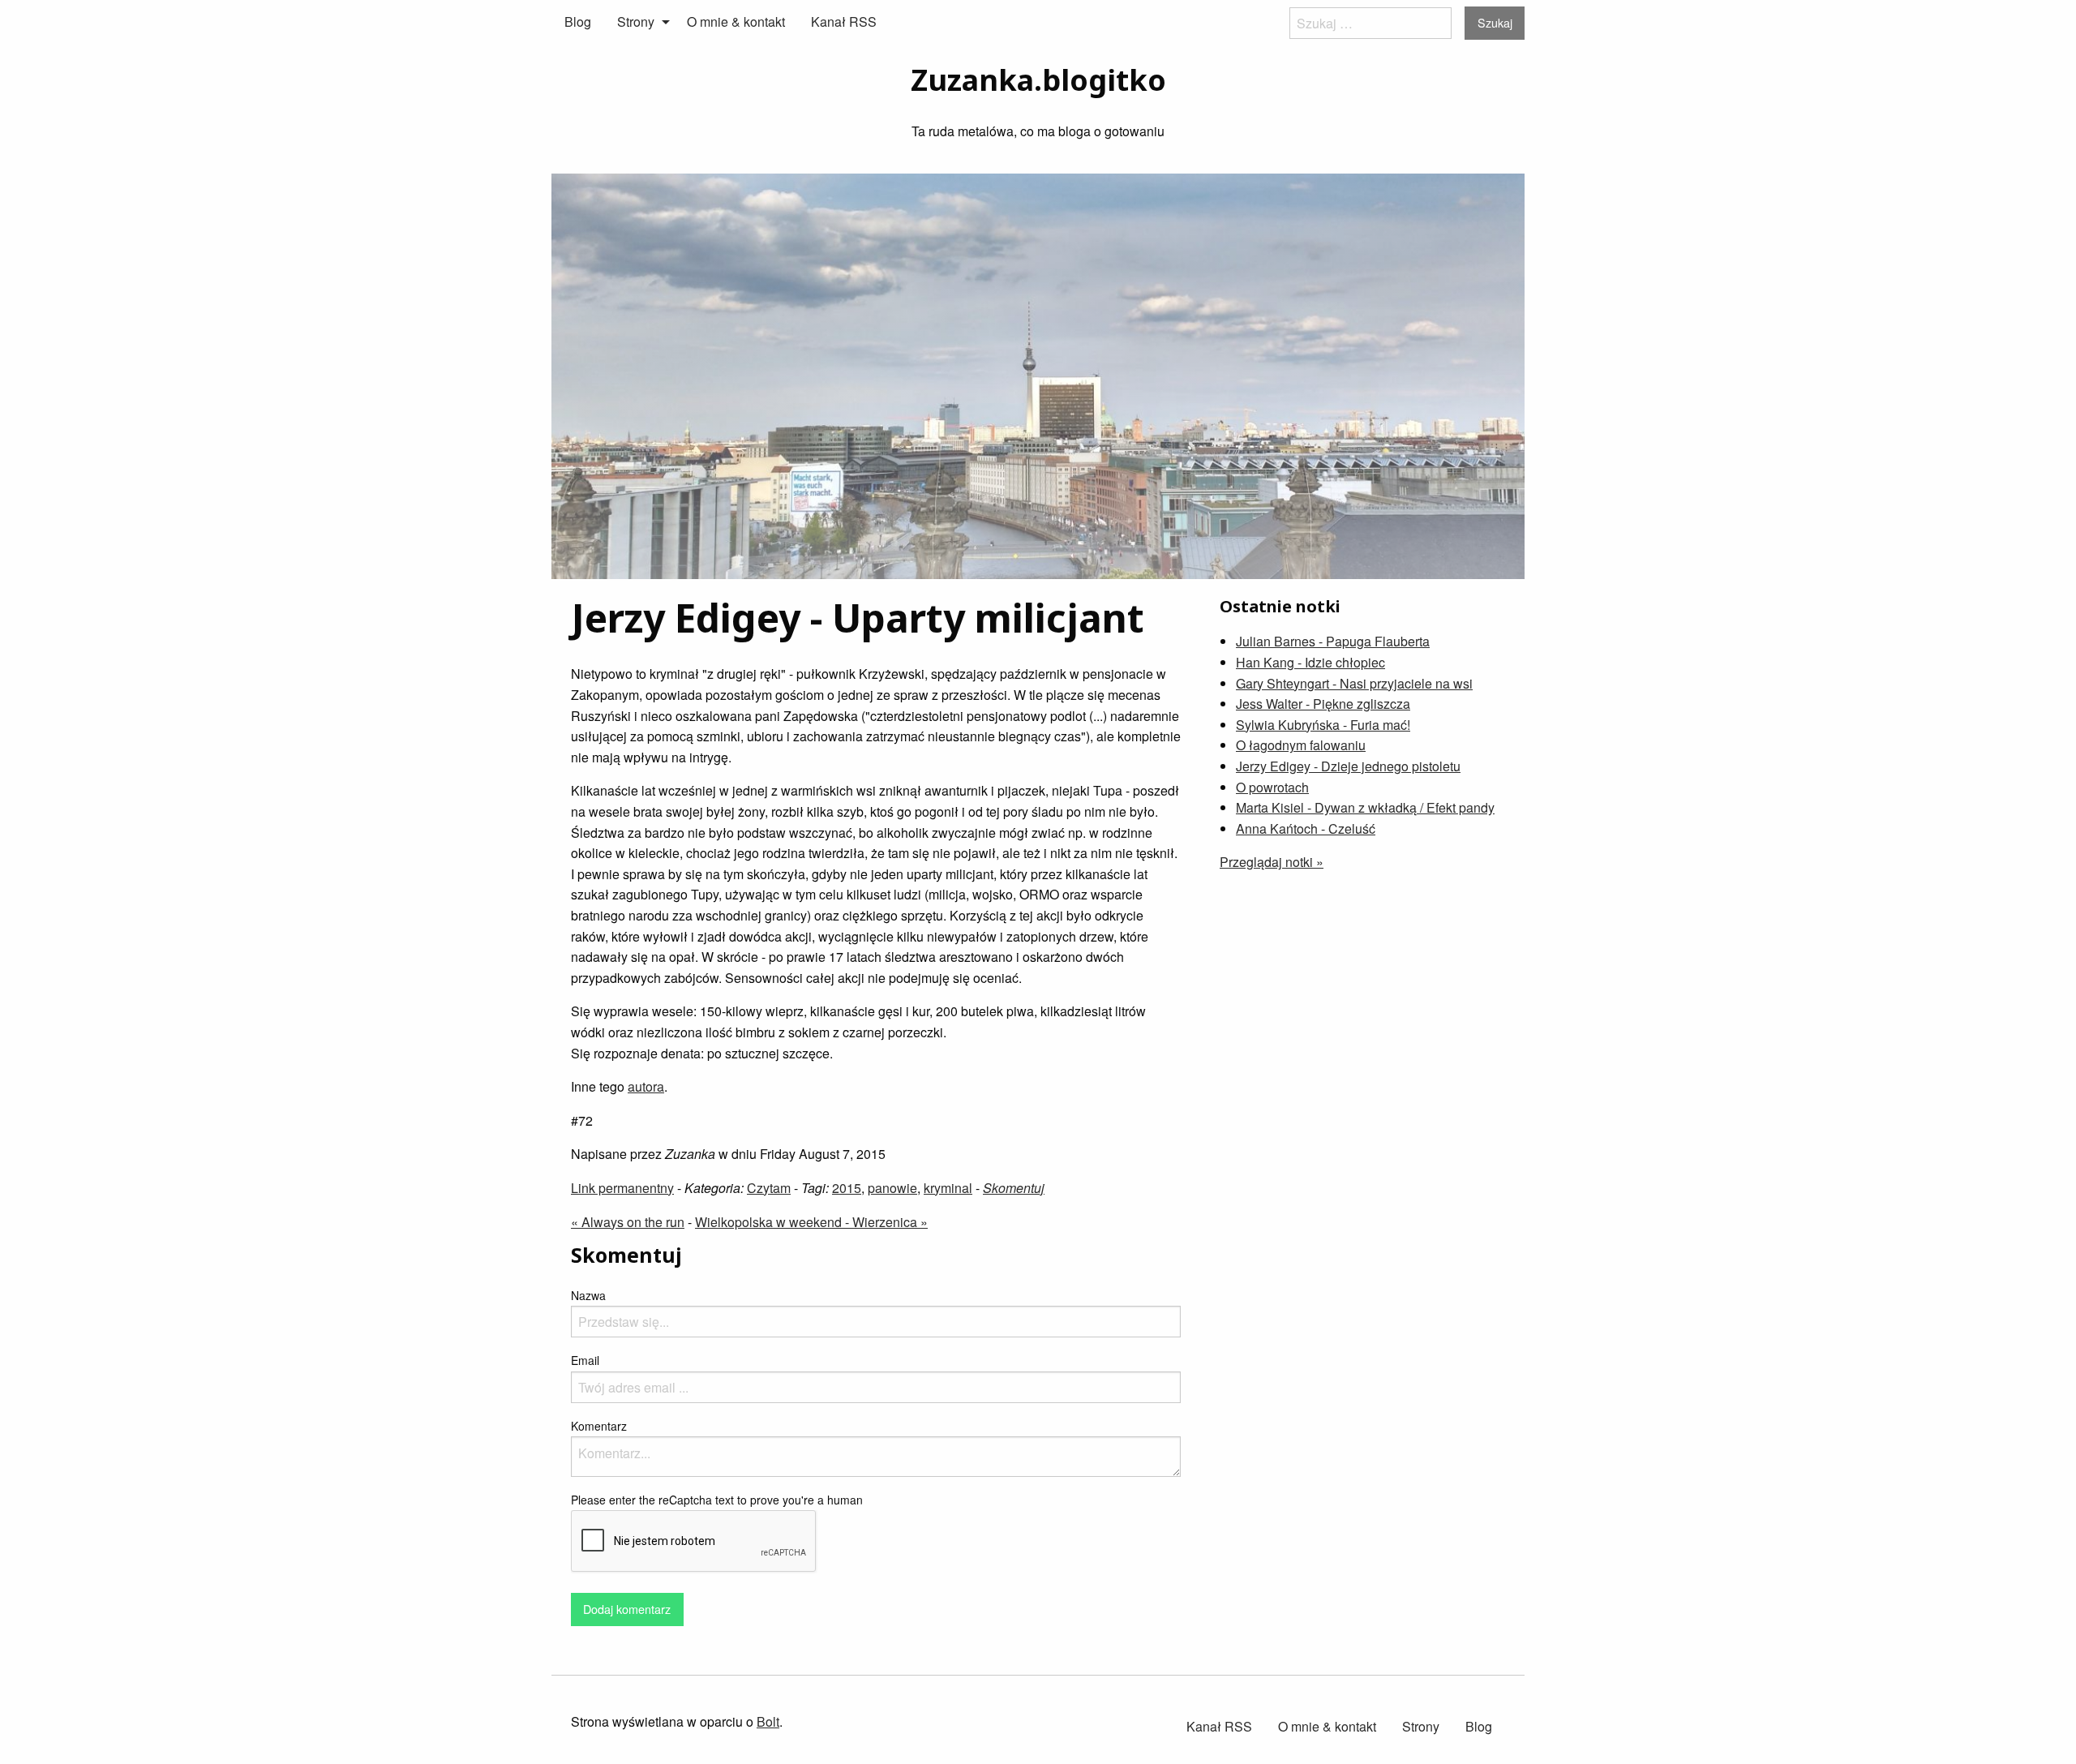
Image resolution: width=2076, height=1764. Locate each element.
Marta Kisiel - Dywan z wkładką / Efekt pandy (1365, 807)
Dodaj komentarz (627, 1609)
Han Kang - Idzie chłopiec (1310, 662)
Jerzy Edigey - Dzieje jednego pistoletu (1348, 766)
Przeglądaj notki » (1272, 862)
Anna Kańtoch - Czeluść (1306, 828)
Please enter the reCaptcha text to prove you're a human (717, 1500)
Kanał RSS (844, 21)
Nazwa (588, 1295)
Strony (636, 21)
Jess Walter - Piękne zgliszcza (1323, 704)
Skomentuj (1014, 1188)
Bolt (768, 1721)
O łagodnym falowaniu (1301, 745)
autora (646, 1086)
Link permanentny (622, 1188)
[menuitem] (578, 22)
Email (585, 1360)
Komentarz (599, 1426)
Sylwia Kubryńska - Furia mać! (1323, 725)
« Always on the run (628, 1222)
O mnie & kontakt (736, 21)
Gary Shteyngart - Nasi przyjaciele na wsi (1354, 683)
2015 (847, 1188)
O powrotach (1272, 787)
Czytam (769, 1188)
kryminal (948, 1188)
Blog (578, 21)
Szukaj (1495, 22)
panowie (892, 1188)
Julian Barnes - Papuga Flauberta (1333, 641)
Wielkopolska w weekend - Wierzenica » (811, 1222)
